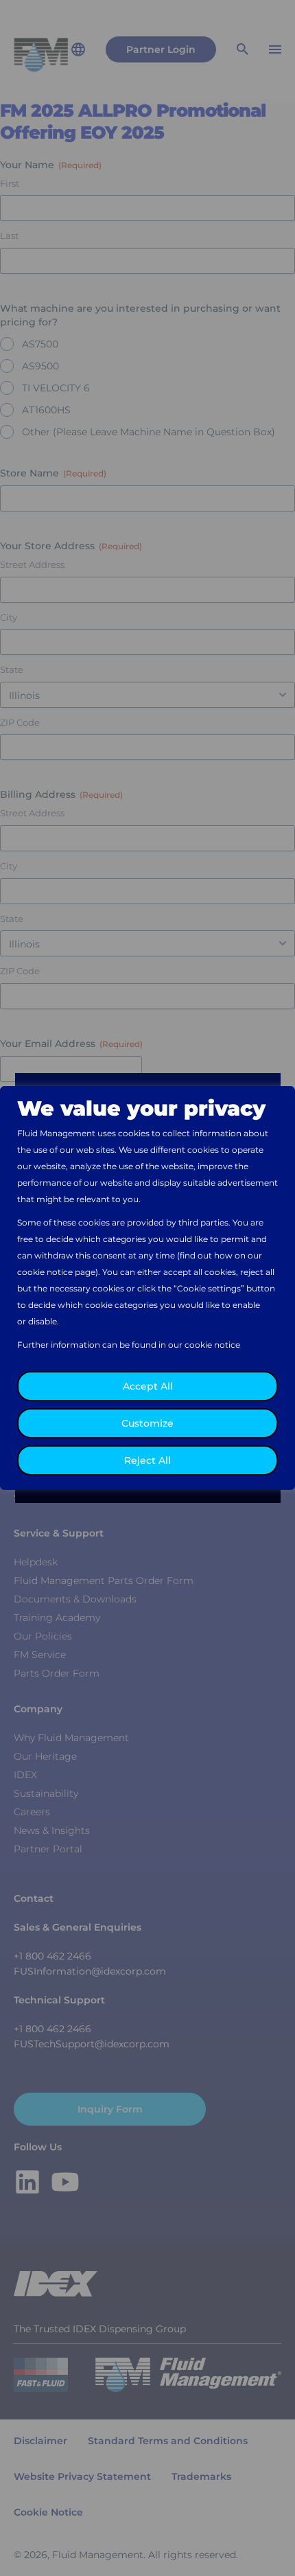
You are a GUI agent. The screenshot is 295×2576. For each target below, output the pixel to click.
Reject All (147, 1460)
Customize (147, 1423)
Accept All (148, 1386)
